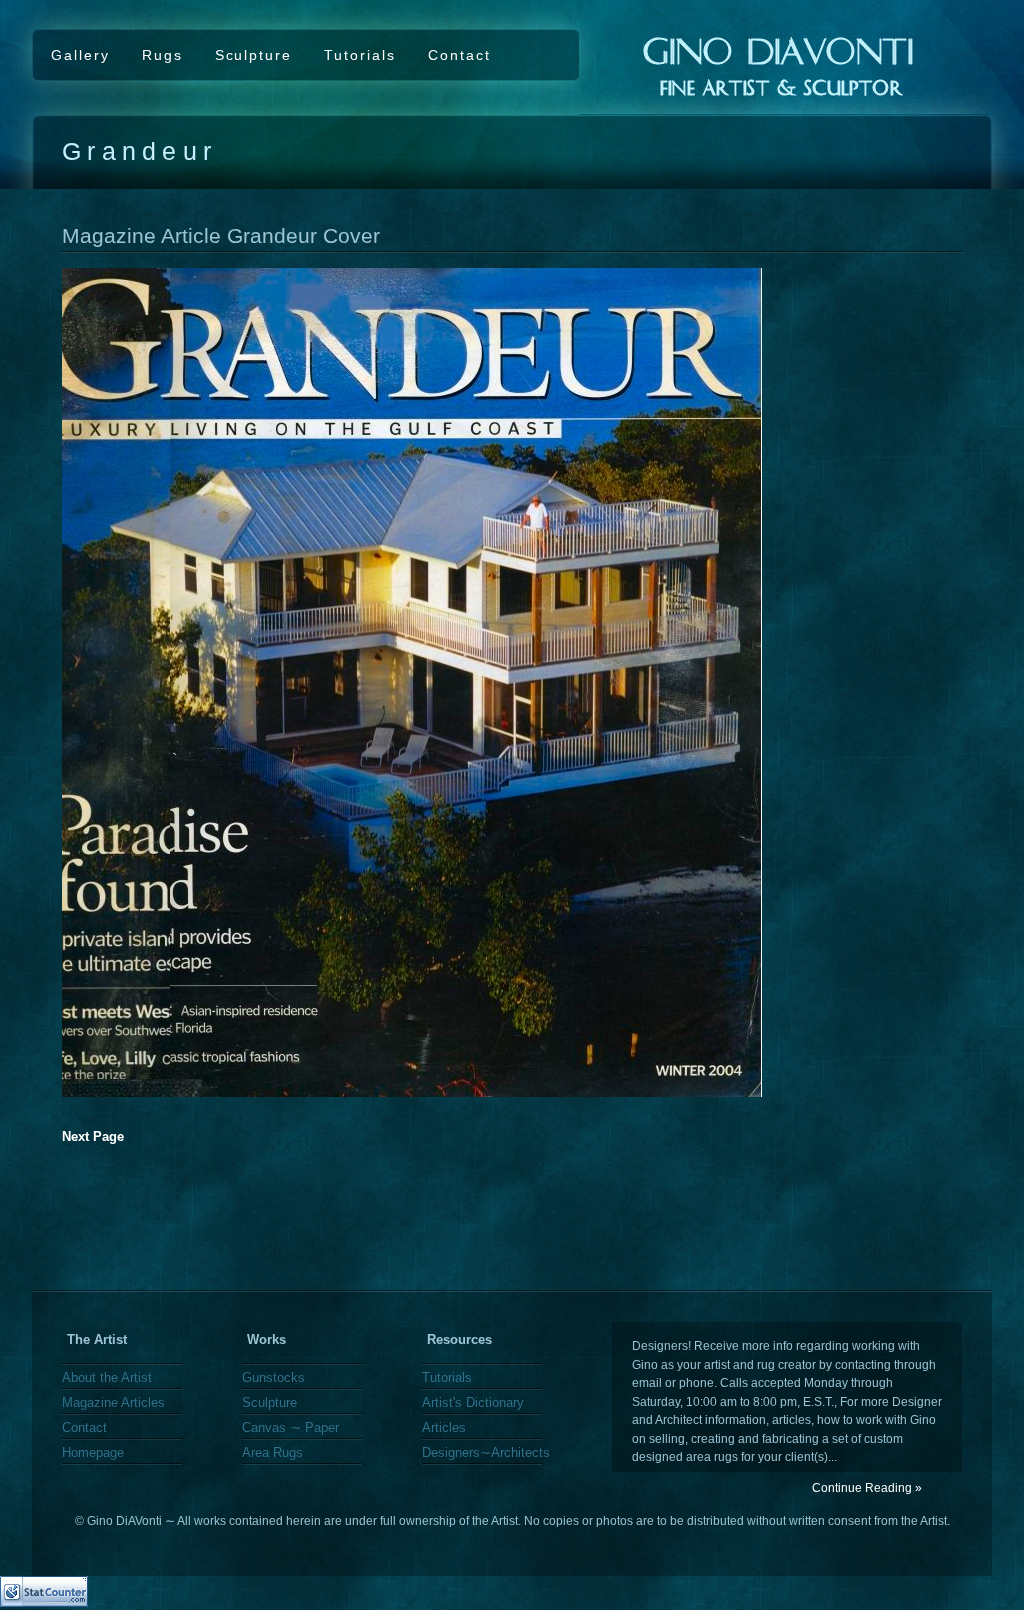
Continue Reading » (867, 1488)
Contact (459, 55)
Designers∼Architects (486, 1452)
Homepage (93, 1452)
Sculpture (254, 55)
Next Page (93, 1137)
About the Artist (107, 1377)
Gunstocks (273, 1377)
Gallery (80, 55)
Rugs (162, 55)
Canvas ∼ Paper (290, 1427)
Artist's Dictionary (473, 1402)
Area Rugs (272, 1452)
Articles (444, 1427)
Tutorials (360, 55)
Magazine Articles (113, 1402)
